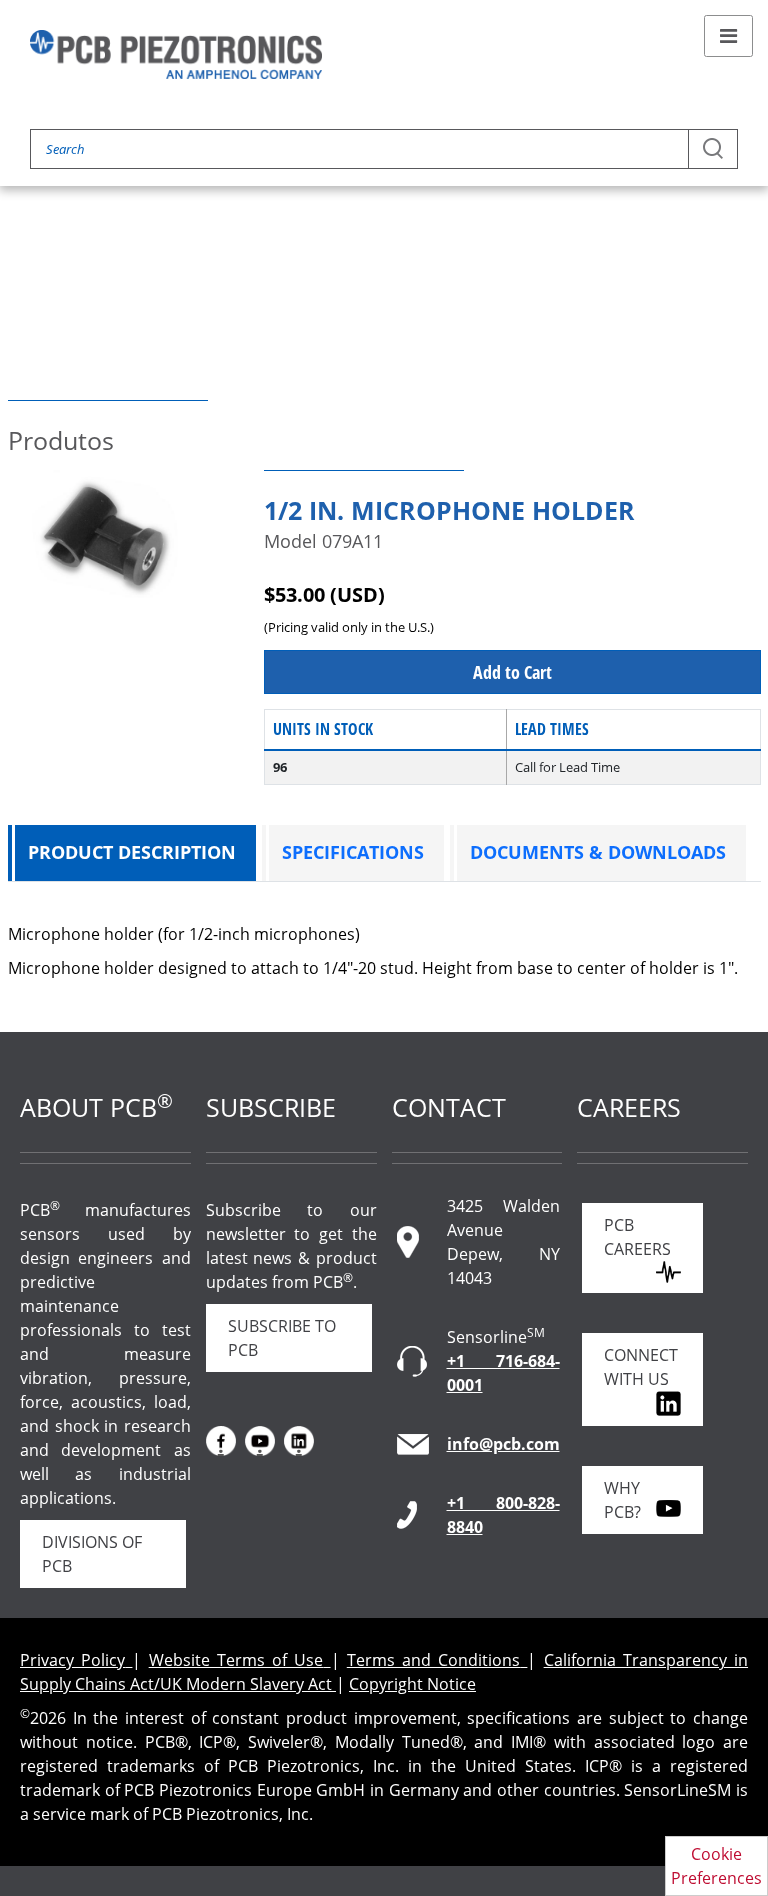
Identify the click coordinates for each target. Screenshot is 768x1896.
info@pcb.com (503, 1444)
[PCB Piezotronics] (176, 54)
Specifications (353, 852)
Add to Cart (512, 672)
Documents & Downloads (598, 852)
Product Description (132, 852)
